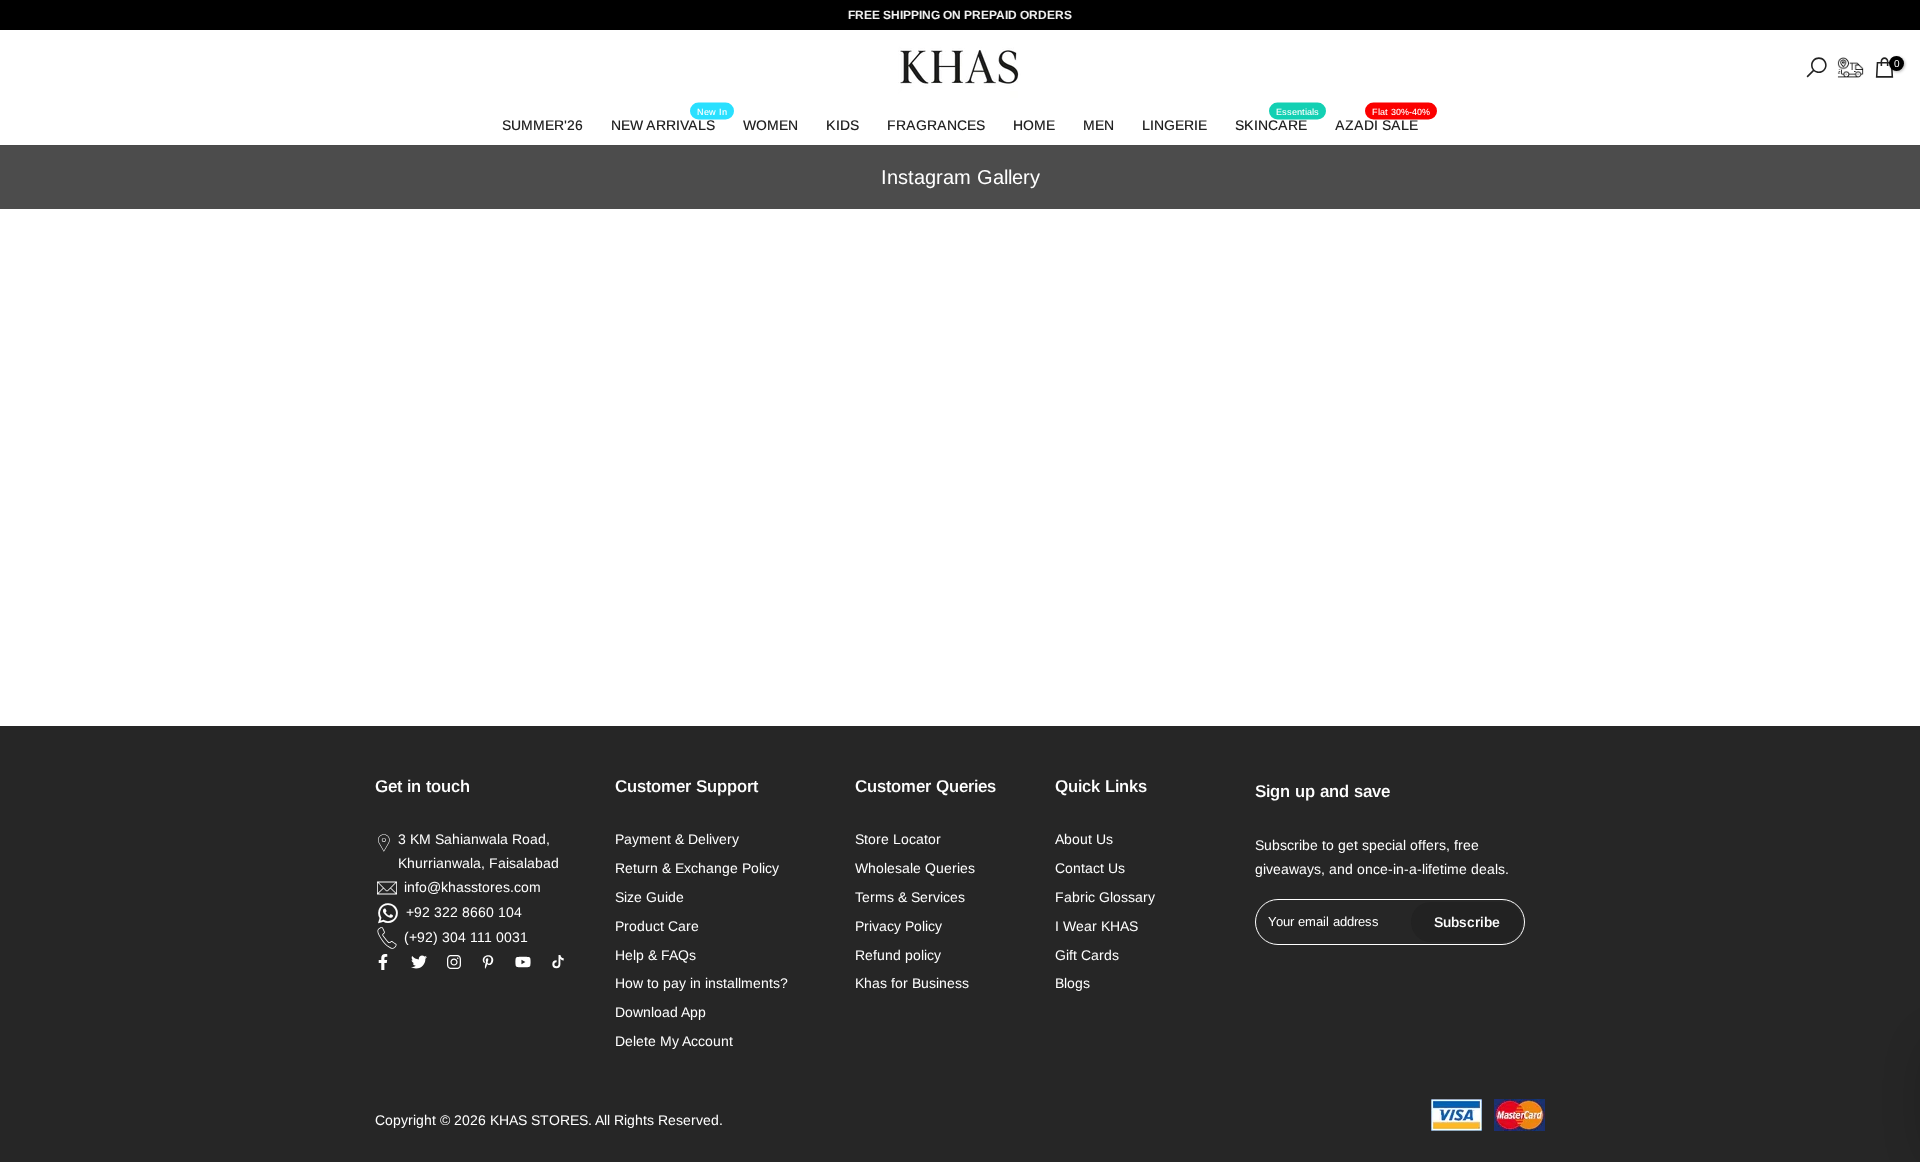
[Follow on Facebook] (383, 962)
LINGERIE (1174, 125)
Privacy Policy (898, 926)
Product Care (657, 926)
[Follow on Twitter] (419, 962)
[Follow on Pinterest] (488, 962)
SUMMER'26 (542, 125)
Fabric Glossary (1105, 897)
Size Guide (649, 897)
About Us (1084, 839)
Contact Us (1090, 868)
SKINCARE (1277, 121)
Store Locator (898, 839)
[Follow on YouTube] (523, 962)
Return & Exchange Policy (697, 868)
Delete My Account (674, 1041)
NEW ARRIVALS (669, 121)
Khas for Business (912, 983)
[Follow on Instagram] (454, 962)
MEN (1098, 125)
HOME (1034, 125)
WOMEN (770, 125)
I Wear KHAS (1096, 926)
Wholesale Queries (915, 868)
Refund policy (898, 955)
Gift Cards (1087, 955)
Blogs (1072, 983)
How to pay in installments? (701, 983)
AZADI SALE (1382, 121)
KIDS (842, 125)
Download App (660, 1012)
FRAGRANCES (936, 125)
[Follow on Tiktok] (558, 962)
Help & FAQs (655, 955)
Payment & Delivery (677, 839)
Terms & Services (910, 897)
